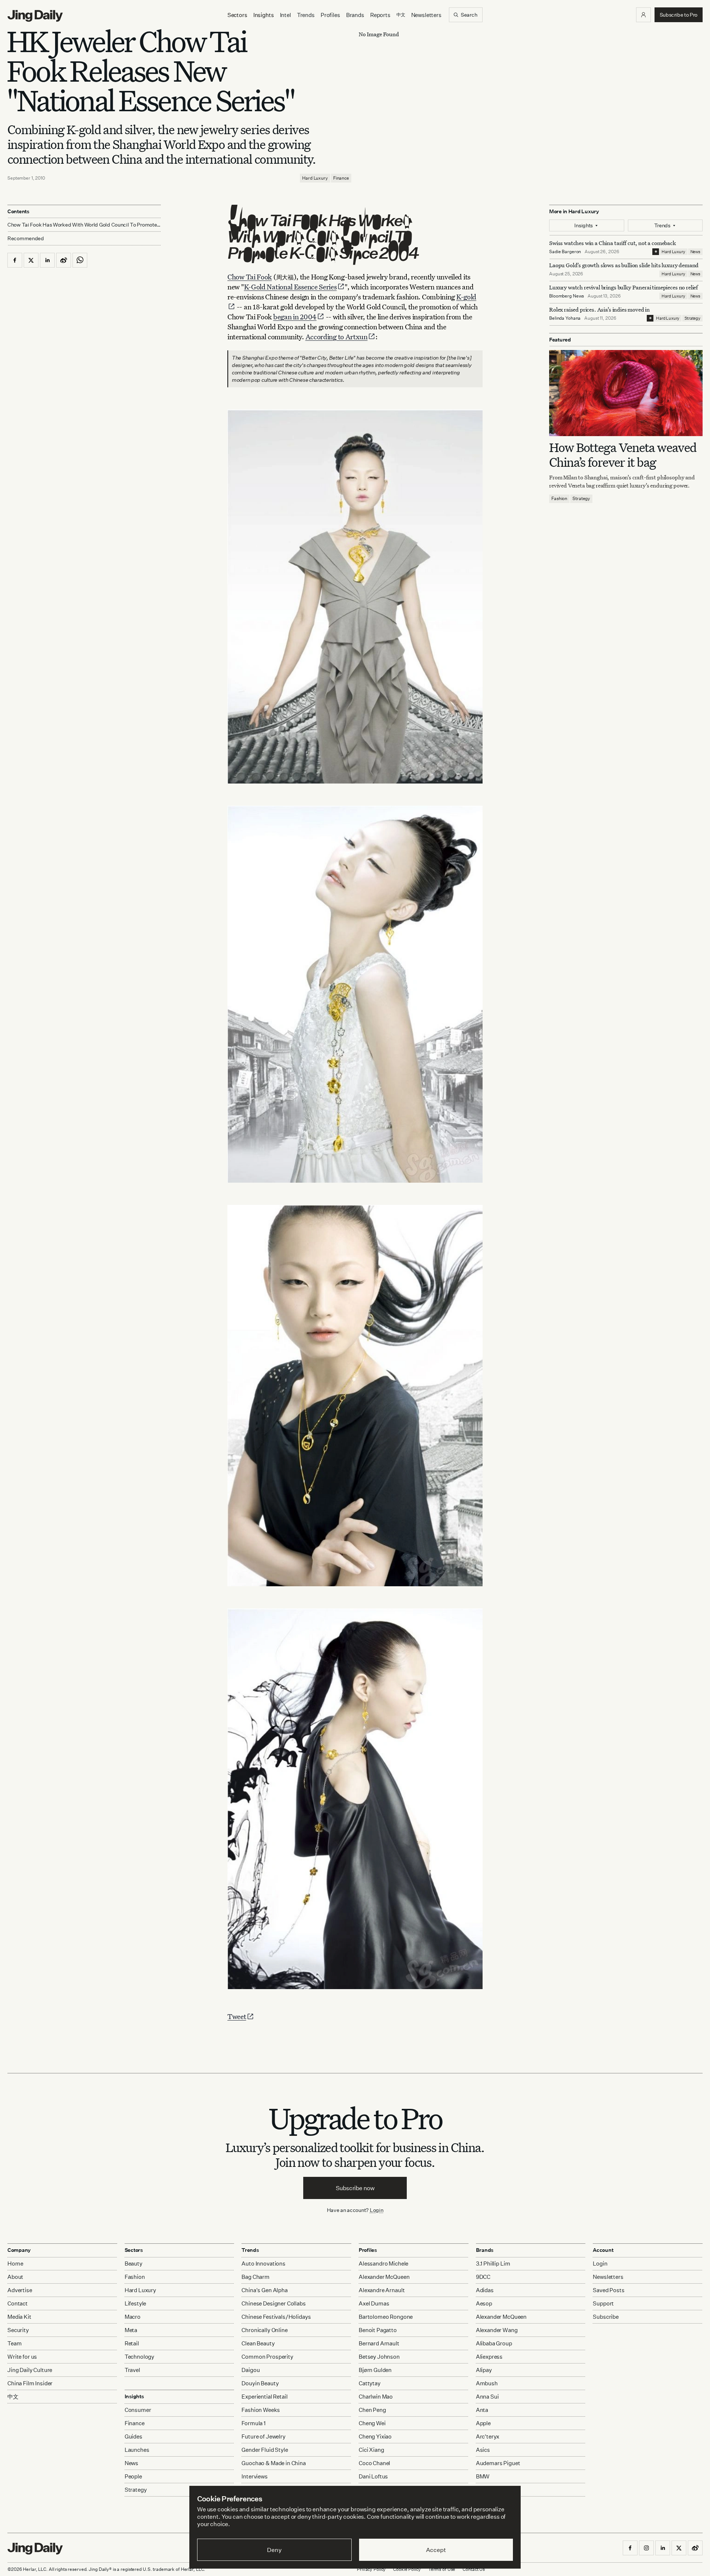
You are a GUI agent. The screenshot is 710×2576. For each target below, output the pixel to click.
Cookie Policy (407, 2569)
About (15, 2277)
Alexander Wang (497, 2330)
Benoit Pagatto (378, 2330)
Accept (436, 2550)
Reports (380, 15)
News (695, 252)
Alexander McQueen (384, 2277)
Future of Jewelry (263, 2436)
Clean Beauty (258, 2343)
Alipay (484, 2370)
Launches (137, 2450)
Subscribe (606, 2317)
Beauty (133, 2264)
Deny (274, 2550)
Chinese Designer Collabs (273, 2303)
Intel (285, 15)
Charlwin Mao (376, 2397)
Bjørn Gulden (375, 2370)
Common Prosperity (267, 2357)
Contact (18, 2303)
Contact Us (474, 2569)
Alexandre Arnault (382, 2290)
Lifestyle (136, 2303)
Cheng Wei (372, 2423)
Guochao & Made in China (274, 2463)
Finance (341, 178)
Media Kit (19, 2317)
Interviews (255, 2476)
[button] (643, 15)
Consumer (138, 2410)
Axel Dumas (374, 2303)
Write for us (22, 2357)
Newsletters (426, 15)
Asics (483, 2450)
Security (18, 2330)
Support (603, 2303)
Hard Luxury (315, 178)
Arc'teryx (488, 2436)
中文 (13, 2397)
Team (14, 2343)
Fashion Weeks (261, 2410)
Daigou (251, 2370)
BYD (482, 2490)
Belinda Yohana (565, 318)
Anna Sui (487, 2397)
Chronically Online (264, 2330)
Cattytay (370, 2383)
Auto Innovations (263, 2264)
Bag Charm (256, 2277)
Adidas (485, 2290)
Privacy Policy (371, 2569)
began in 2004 (295, 317)
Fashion (559, 499)
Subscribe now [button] (355, 2188)
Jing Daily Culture (30, 2370)
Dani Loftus (373, 2476)
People (133, 2476)
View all (484, 2504)
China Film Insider (30, 2383)
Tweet (237, 2016)
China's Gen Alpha (264, 2290)
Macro (133, 2317)
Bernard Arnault (379, 2343)
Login (377, 2210)
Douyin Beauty (260, 2383)
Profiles (330, 15)
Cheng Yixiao (375, 2436)
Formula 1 (253, 2423)
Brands (355, 15)
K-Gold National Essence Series (290, 287)
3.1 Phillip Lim (493, 2264)
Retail (132, 2343)
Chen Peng (372, 2410)
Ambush (487, 2383)
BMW (483, 2476)
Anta (482, 2410)
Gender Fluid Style (265, 2450)
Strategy (692, 318)
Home (15, 2264)
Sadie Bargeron (565, 252)
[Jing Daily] (35, 16)
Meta (131, 2330)
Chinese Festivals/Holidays (276, 2317)
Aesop (484, 2303)
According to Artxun (337, 337)
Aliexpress (489, 2357)
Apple (483, 2423)
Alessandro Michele (383, 2264)
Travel (132, 2370)
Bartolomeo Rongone (386, 2317)
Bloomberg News (567, 296)
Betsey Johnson (379, 2357)
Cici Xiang (371, 2450)
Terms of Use (442, 2569)
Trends (306, 15)
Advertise (20, 2290)
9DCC (483, 2277)
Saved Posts (608, 2290)
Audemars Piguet (498, 2463)
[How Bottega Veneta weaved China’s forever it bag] (626, 393)
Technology (140, 2357)
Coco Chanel (374, 2463)
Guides (133, 2436)
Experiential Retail (264, 2397)
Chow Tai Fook (250, 277)
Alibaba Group (494, 2343)
